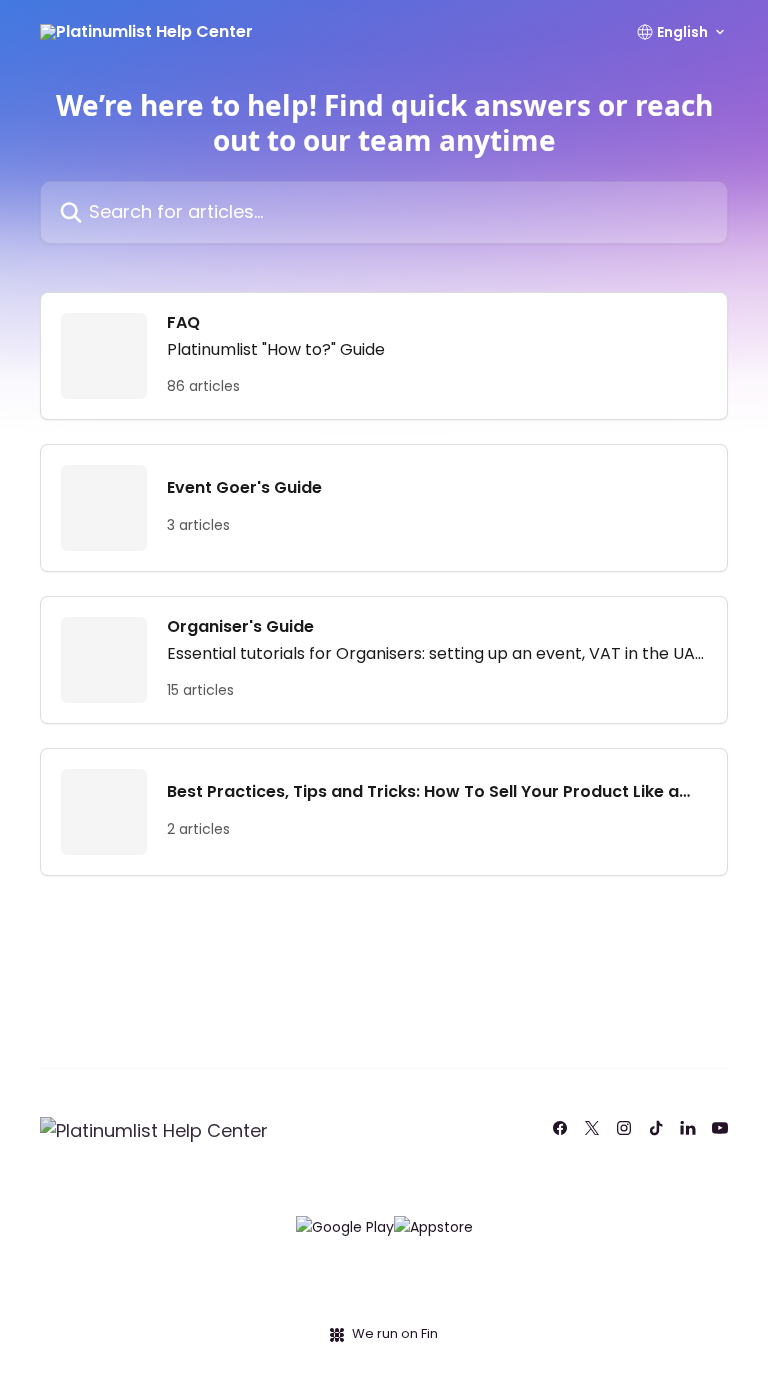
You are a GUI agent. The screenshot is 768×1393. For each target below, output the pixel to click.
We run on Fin (395, 1333)
